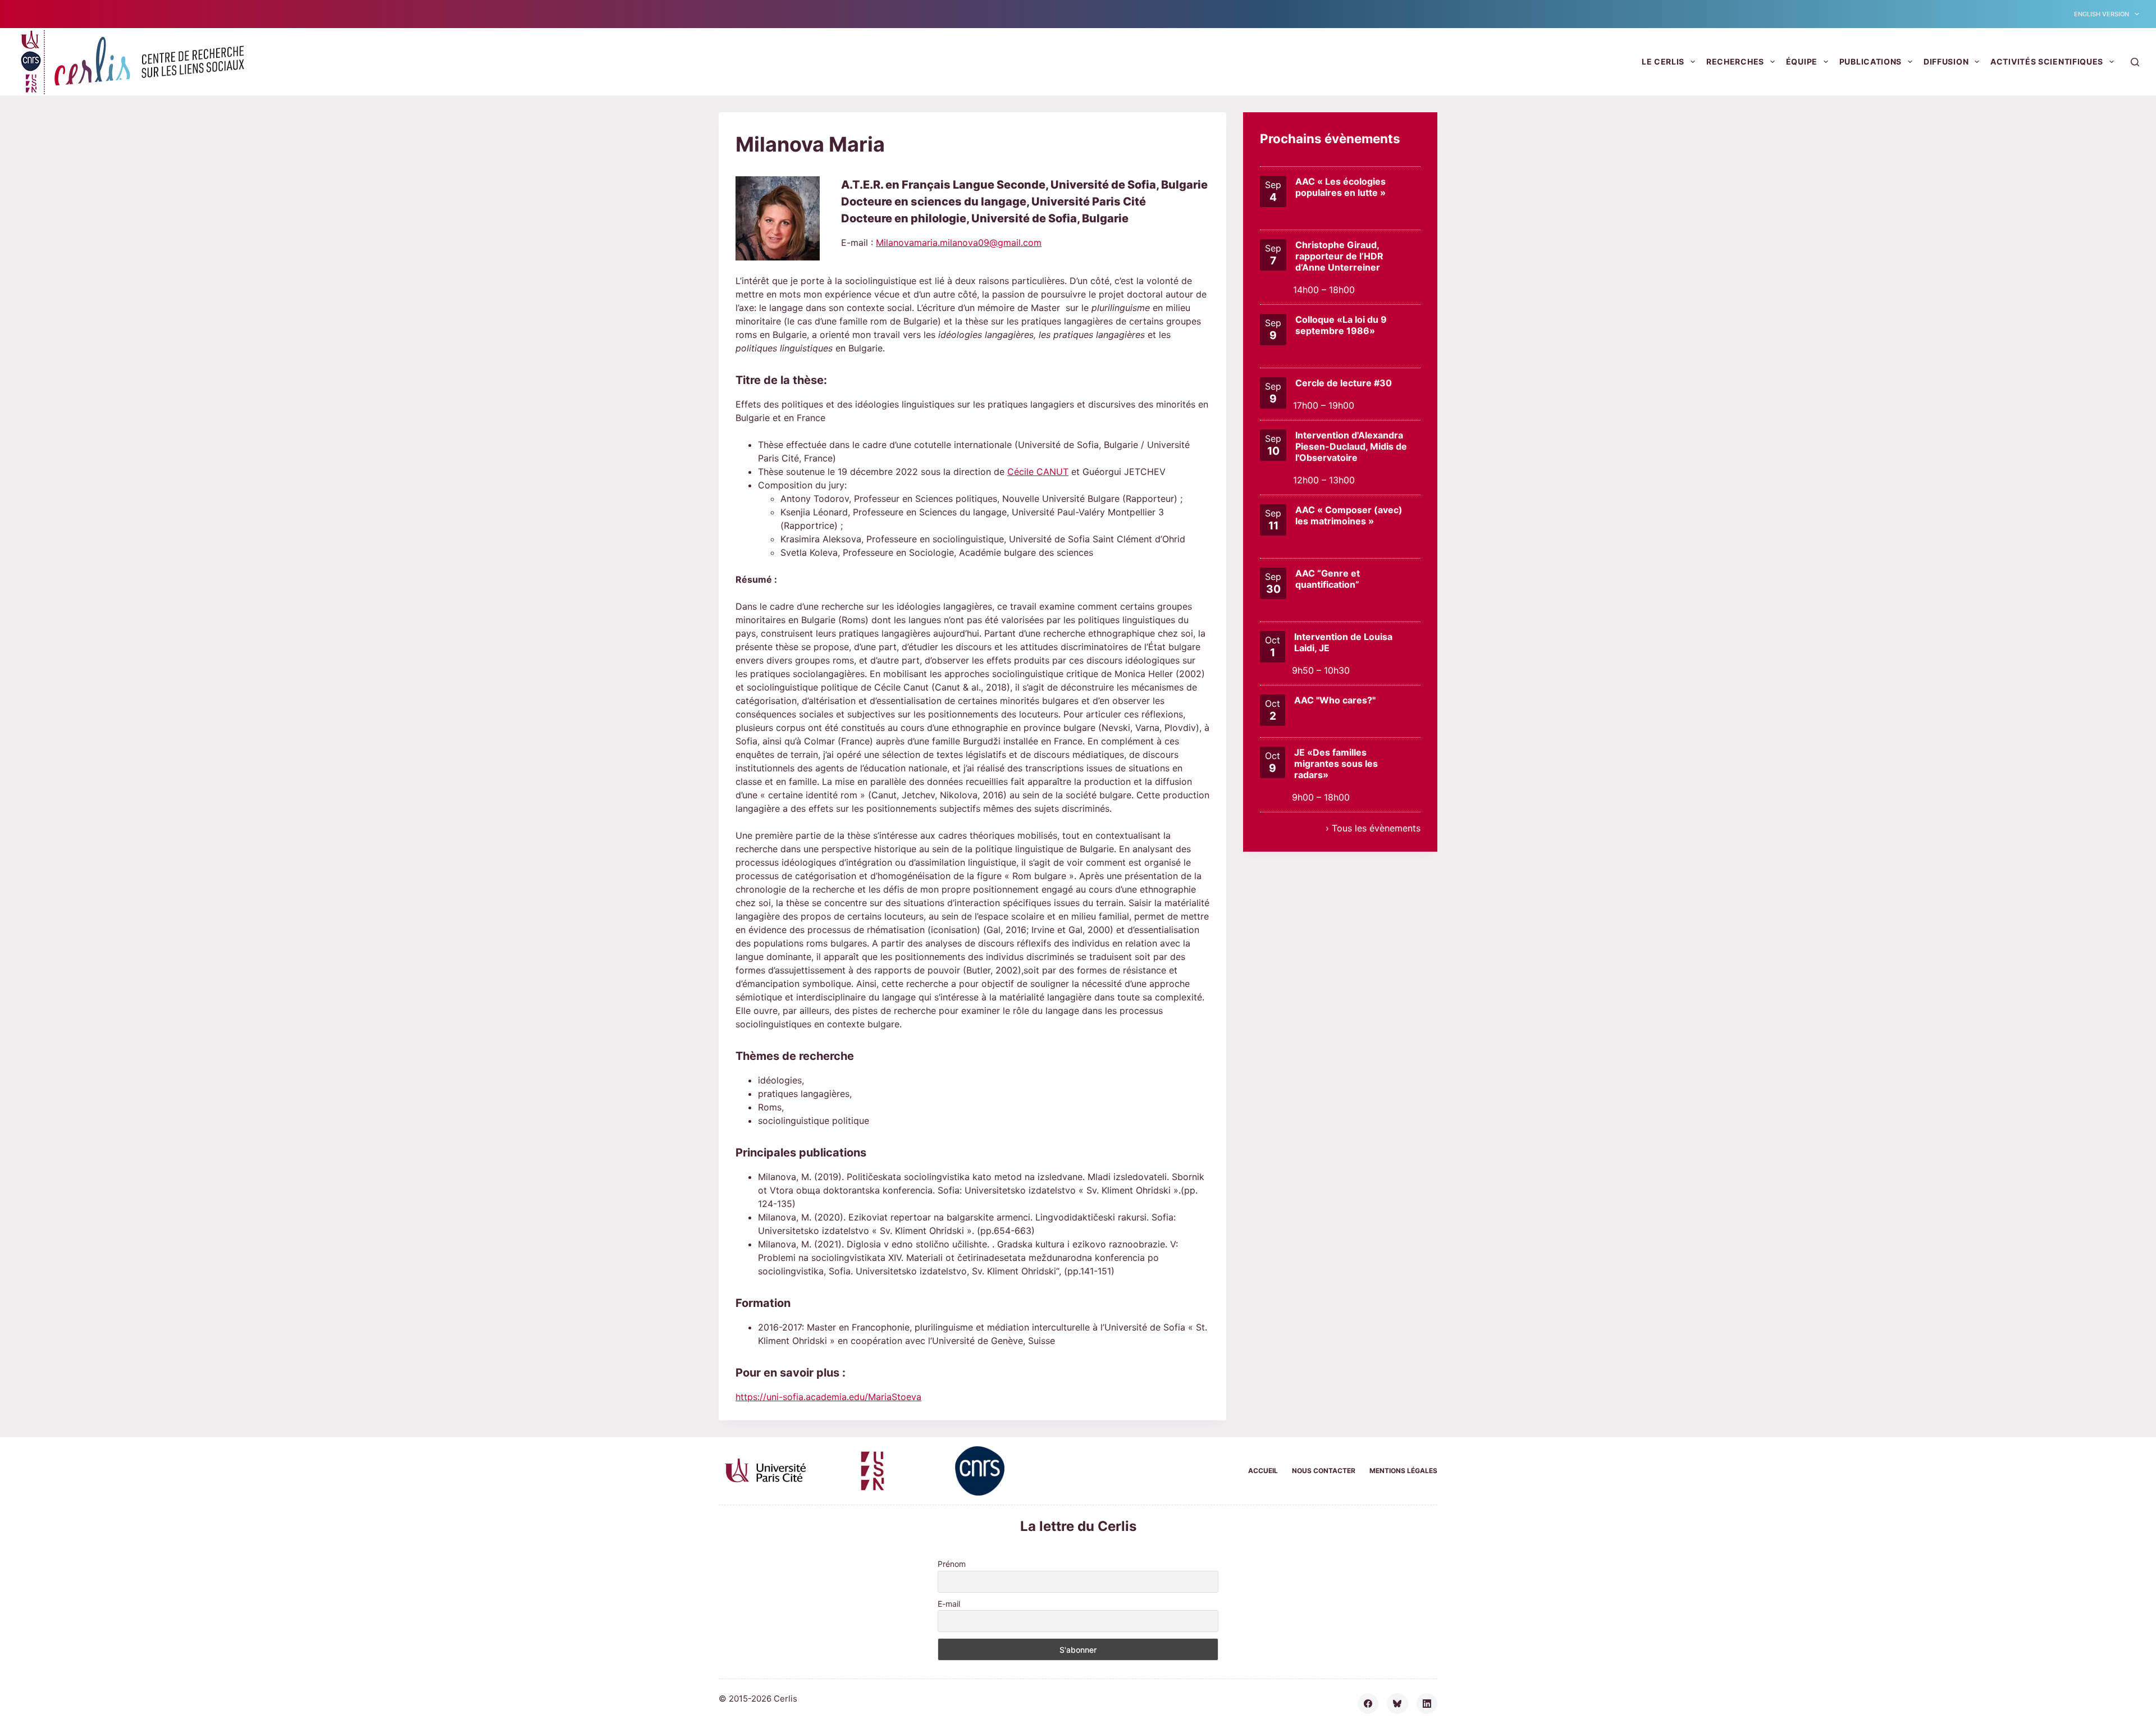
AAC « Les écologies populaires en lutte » (1340, 187)
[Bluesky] (1397, 1704)
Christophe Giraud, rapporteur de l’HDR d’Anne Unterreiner (1339, 256)
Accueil (1263, 1471)
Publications (1870, 61)
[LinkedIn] (1427, 1704)
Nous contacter (1324, 1471)
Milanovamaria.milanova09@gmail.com (959, 243)
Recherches (1735, 61)
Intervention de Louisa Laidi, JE (1343, 642)
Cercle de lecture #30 (1344, 383)
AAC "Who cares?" (1335, 700)
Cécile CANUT (1038, 472)
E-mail (949, 1604)
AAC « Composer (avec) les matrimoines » (1349, 515)
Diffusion (1946, 61)
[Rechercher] (2135, 62)
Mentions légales (1403, 1471)
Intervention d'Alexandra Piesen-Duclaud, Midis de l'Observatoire (1351, 446)
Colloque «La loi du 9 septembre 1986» (1341, 325)
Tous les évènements (1376, 828)
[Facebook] (1368, 1704)
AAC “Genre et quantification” (1328, 579)
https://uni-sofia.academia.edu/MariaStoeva (828, 1397)
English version (2102, 14)
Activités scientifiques (2047, 61)
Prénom (952, 1564)
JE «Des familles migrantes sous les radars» (1336, 764)
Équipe (1802, 61)
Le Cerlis (1663, 61)
